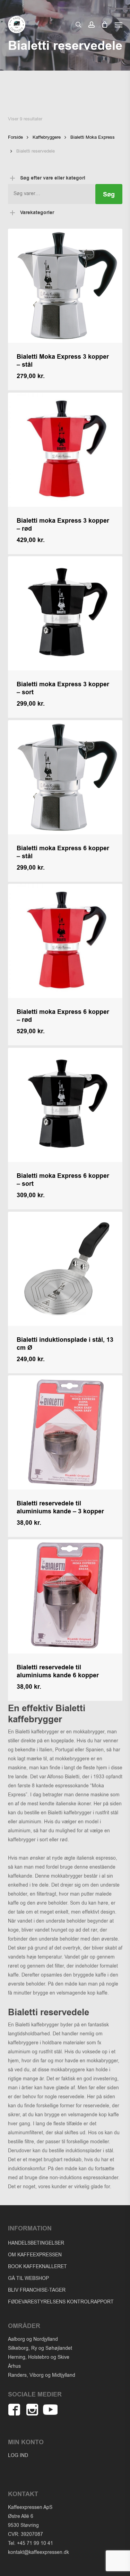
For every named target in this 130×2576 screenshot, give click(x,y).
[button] (119, 25)
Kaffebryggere (47, 137)
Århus (14, 2366)
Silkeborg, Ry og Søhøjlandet (40, 2348)
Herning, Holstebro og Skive (39, 2357)
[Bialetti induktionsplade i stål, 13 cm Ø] (65, 1269)
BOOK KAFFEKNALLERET (37, 2267)
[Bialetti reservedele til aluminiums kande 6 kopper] (65, 1596)
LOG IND (18, 2455)
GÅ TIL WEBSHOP (28, 2278)
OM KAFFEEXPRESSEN (35, 2255)
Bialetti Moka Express (93, 137)
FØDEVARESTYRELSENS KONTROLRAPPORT (61, 2302)
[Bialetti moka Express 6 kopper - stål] (65, 777)
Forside (15, 137)
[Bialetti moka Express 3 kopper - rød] (65, 450)
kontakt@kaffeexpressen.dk (38, 2552)
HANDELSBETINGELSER (36, 2243)
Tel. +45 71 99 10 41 (31, 2543)
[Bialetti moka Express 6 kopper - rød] (65, 941)
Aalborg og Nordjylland (33, 2339)
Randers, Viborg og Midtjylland (42, 2375)
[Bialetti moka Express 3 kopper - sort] (65, 613)
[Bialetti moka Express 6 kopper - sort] (65, 1105)
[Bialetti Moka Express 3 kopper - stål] (65, 286)
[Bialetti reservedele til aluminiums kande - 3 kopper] (65, 1432)
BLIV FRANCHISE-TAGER (37, 2290)
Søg (109, 195)
